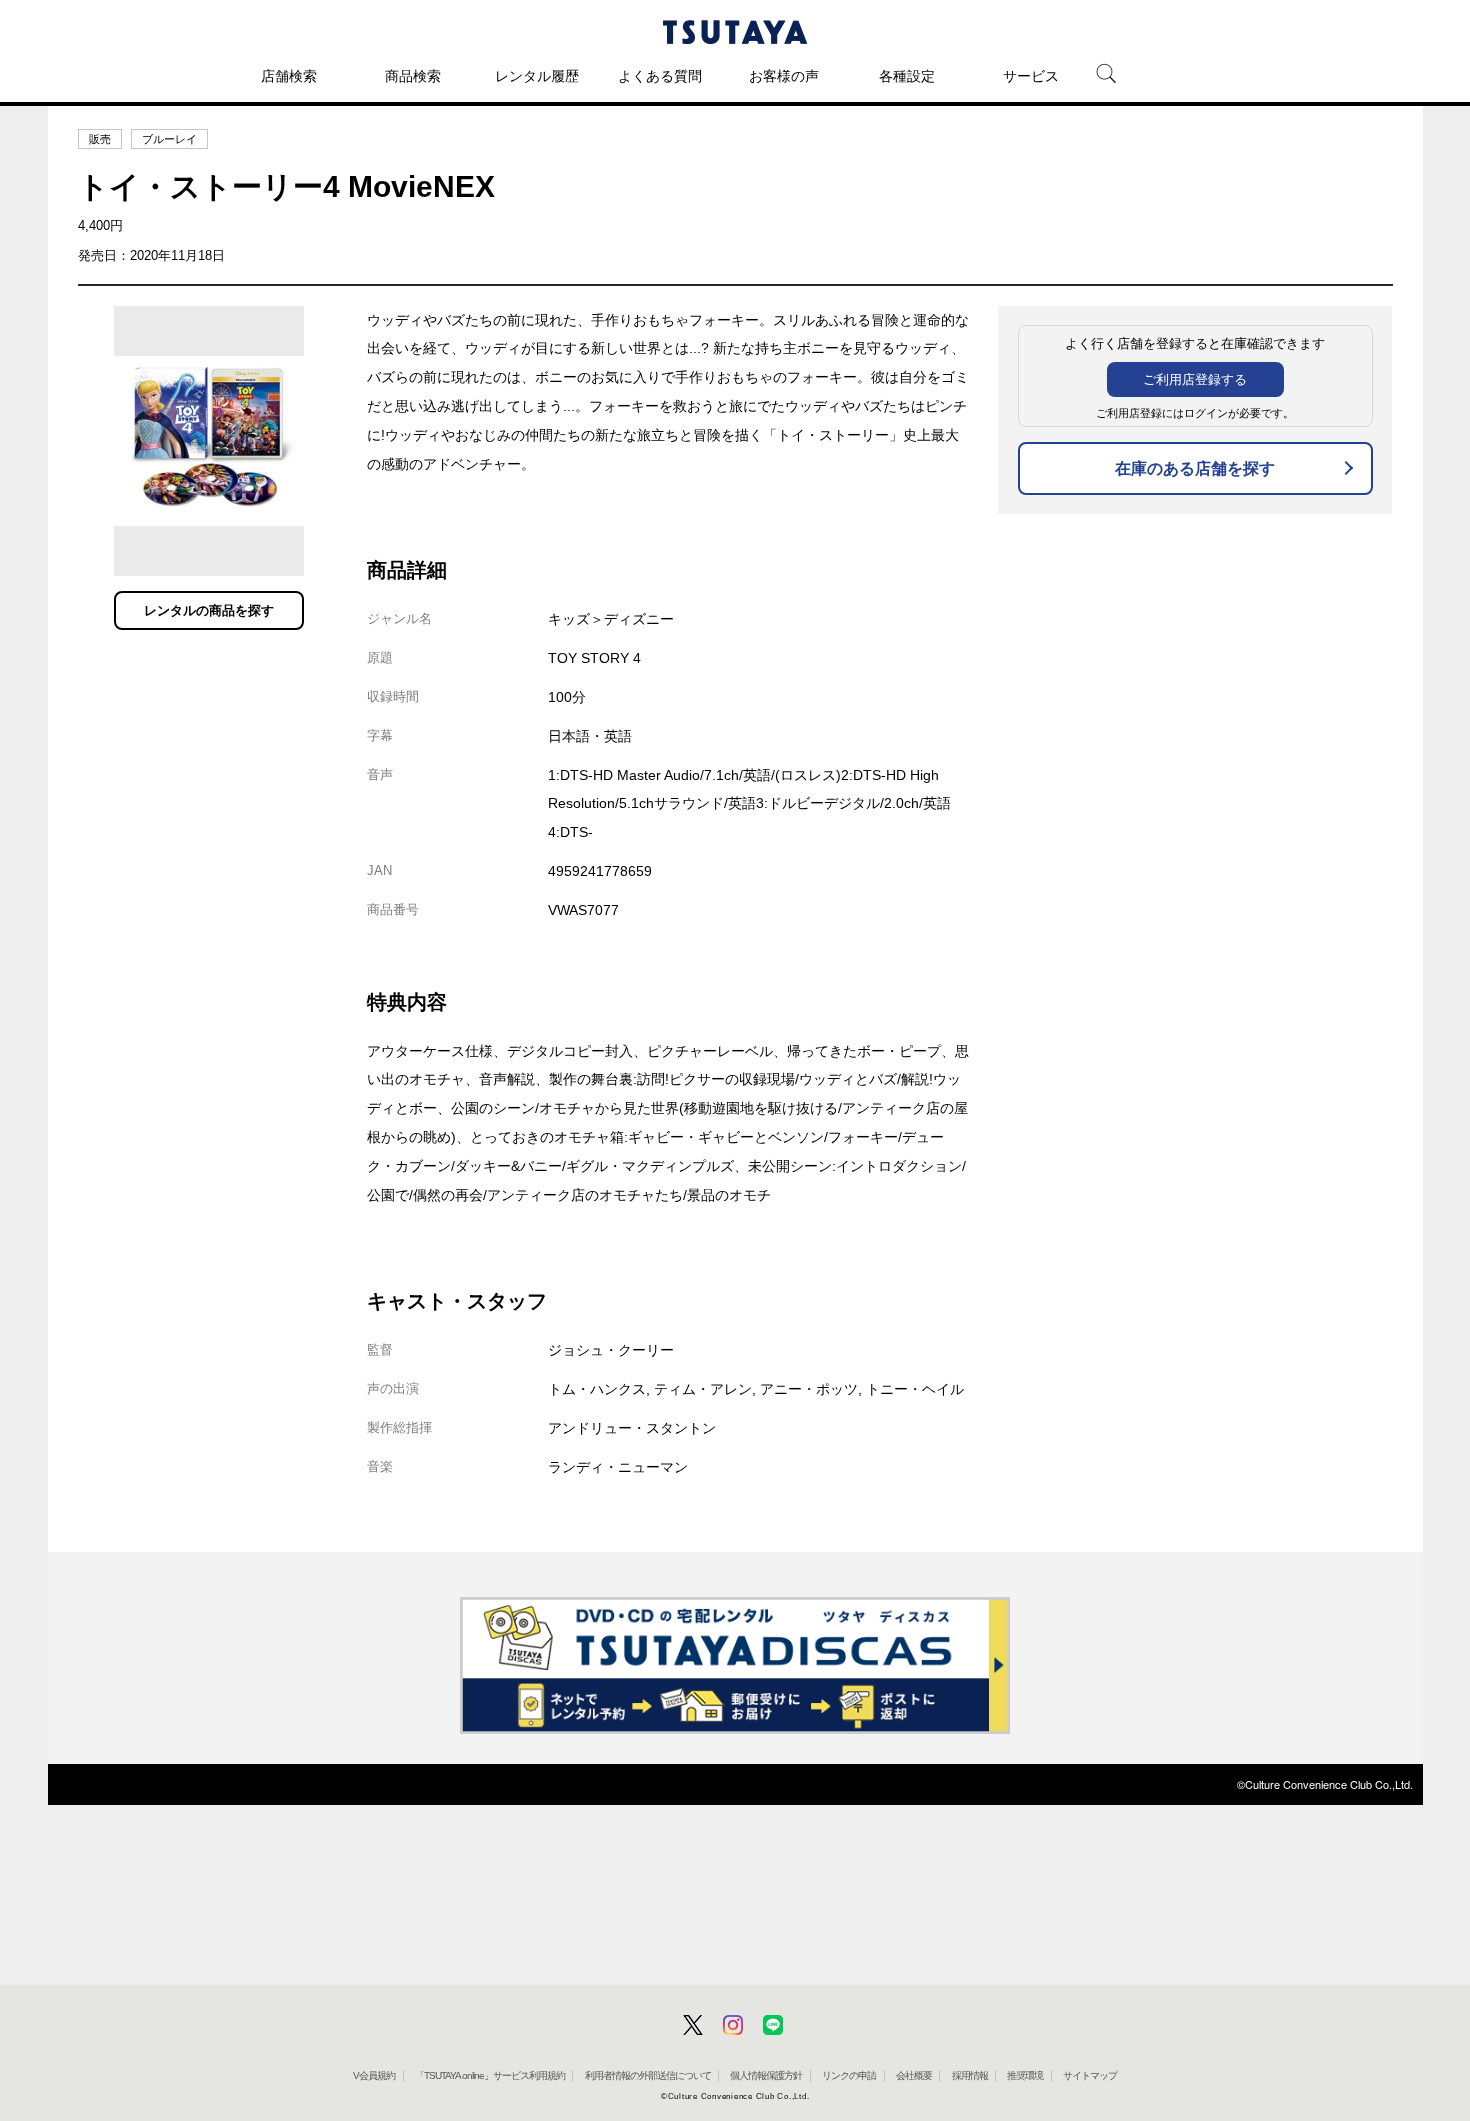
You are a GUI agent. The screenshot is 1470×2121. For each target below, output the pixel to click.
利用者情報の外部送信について (648, 2075)
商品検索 (413, 76)
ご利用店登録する (1195, 379)
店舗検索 (289, 76)
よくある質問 (660, 76)
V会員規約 (374, 2075)
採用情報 (970, 2075)
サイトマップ (1090, 2075)
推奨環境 (1025, 2075)
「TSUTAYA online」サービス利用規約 (490, 2075)
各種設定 (907, 76)
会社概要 (914, 2075)
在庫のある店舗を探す (1195, 468)
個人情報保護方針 (766, 2075)
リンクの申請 (849, 2075)
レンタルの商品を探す (209, 610)
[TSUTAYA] (735, 32)
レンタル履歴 (537, 76)
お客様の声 (784, 76)
